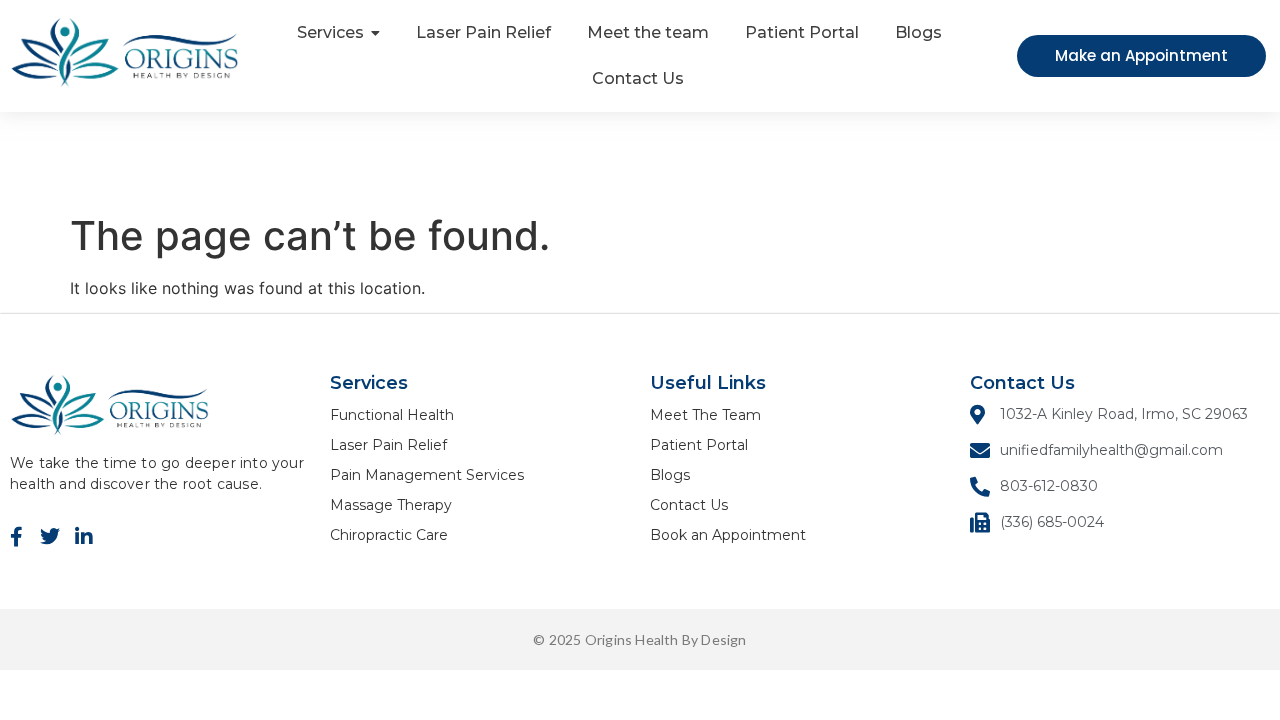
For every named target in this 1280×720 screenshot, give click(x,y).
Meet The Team (705, 415)
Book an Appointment (728, 535)
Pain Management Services (427, 475)
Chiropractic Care (389, 535)
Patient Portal (699, 445)
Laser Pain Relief (388, 445)
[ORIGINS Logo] (125, 53)
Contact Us (689, 505)
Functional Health (392, 415)
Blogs (670, 475)
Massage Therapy (391, 505)
